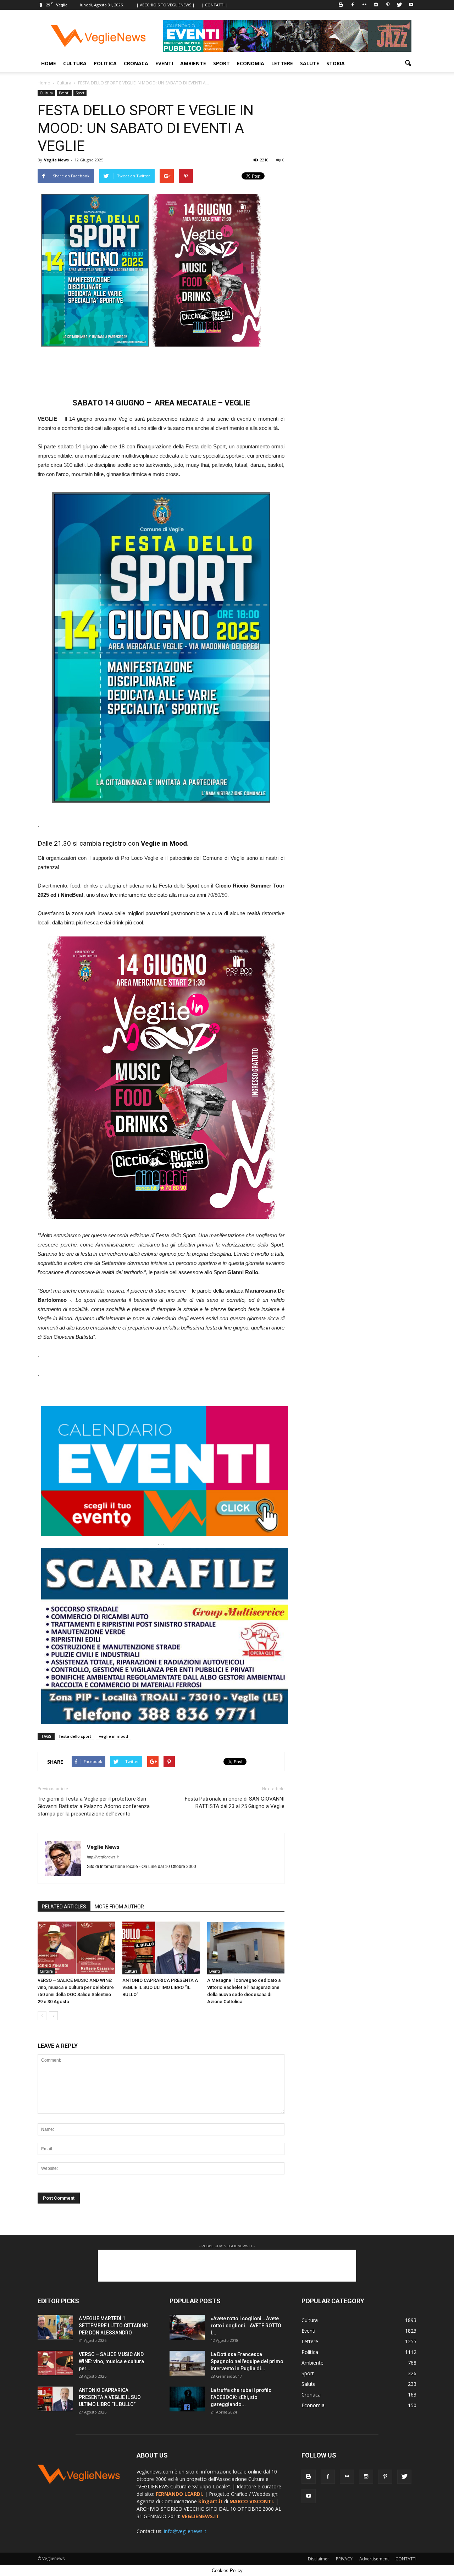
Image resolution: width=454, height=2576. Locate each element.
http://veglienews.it (103, 1857)
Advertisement (374, 2559)
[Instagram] (376, 5)
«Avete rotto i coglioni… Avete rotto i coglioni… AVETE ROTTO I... (246, 2326)
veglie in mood (113, 1736)
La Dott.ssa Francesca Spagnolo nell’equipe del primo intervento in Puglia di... (247, 2361)
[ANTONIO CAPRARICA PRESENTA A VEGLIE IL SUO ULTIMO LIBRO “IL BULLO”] (161, 1948)
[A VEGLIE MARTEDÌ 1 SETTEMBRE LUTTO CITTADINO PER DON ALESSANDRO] (55, 2327)
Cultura (75, 63)
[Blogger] (341, 5)
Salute (310, 63)
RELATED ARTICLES (64, 1907)
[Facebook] (353, 5)
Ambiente (193, 63)
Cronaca (136, 63)
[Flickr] (364, 5)
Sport (222, 63)
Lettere (282, 63)
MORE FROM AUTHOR (119, 1907)
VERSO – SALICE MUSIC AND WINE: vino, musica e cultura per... (111, 2361)
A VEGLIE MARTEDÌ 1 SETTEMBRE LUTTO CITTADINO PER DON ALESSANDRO (114, 2326)
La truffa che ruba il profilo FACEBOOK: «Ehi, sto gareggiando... (241, 2397)
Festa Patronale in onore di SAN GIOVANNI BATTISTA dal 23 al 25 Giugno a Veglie (235, 1803)
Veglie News (56, 160)
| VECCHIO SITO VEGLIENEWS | (165, 5)
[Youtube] (411, 5)
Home (49, 63)
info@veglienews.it (185, 2531)
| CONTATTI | (215, 5)
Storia (336, 63)
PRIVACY (344, 2559)
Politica (105, 63)
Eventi (164, 63)
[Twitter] (399, 5)
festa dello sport (75, 1736)
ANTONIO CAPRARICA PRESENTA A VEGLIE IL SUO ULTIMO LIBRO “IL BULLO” (160, 1987)
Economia (251, 63)
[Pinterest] (388, 5)
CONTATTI (406, 2559)
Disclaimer (319, 2559)
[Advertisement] (161, 370)
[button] (408, 63)
